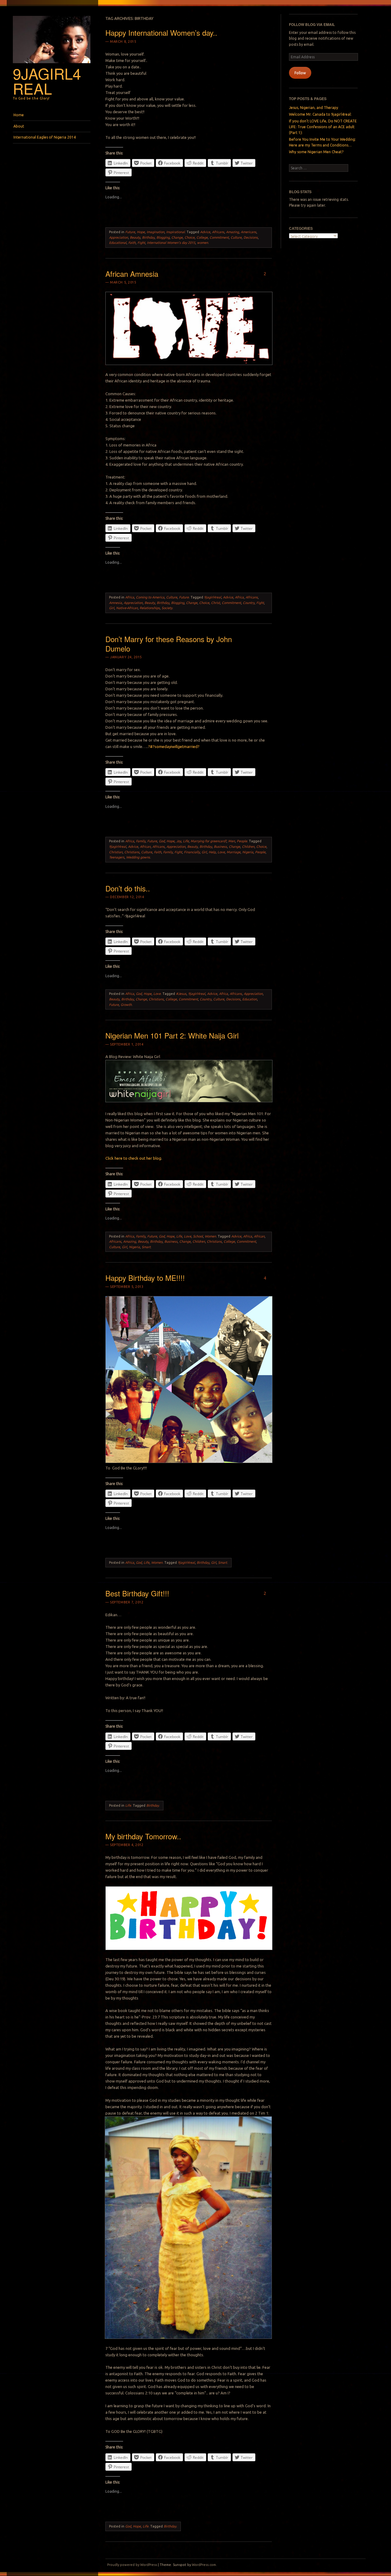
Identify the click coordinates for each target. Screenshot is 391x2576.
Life (186, 841)
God (162, 841)
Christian (116, 852)
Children (248, 847)
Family (141, 841)
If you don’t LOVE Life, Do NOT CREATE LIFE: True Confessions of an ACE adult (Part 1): (323, 127)
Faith (132, 243)
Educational (118, 243)
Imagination (155, 232)
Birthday (148, 237)
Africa (130, 597)
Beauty (135, 237)
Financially (192, 852)
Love (221, 852)
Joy (179, 841)
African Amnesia (132, 274)
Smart (146, 1247)
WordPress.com (204, 2565)
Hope (141, 232)
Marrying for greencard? (208, 841)
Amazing (232, 232)
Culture (236, 237)
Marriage (234, 852)
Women (210, 1236)
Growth (126, 1005)
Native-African (127, 608)
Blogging (163, 237)
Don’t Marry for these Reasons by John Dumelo (169, 644)
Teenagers (117, 857)
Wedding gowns (138, 857)
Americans (248, 232)
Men (232, 841)
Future (130, 232)
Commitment (219, 237)
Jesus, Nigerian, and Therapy (314, 108)
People (242, 841)
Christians (132, 852)
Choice (190, 237)
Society (167, 608)
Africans (218, 232)
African (145, 847)
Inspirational (175, 232)
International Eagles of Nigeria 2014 (45, 137)
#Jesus (181, 994)
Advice (205, 232)
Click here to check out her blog (133, 1158)
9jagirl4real (47, 81)
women (203, 243)
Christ (216, 603)
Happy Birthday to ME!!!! (145, 1278)
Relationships (150, 608)
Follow (300, 73)
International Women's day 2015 (171, 243)
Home (19, 115)
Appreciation (119, 237)
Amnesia (115, 603)
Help (212, 852)
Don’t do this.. (128, 888)
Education (250, 999)
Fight (141, 243)
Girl (112, 608)
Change (177, 237)
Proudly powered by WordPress (132, 2565)
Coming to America (150, 597)
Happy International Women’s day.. (161, 33)
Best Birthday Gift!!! (137, 1593)
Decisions (251, 237)
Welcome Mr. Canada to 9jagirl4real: (320, 114)
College (202, 237)
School (198, 1236)
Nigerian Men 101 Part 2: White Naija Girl (172, 1035)
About (19, 126)
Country (249, 603)
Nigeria (248, 852)
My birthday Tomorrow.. (143, 1836)
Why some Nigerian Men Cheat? (316, 152)
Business (220, 847)
